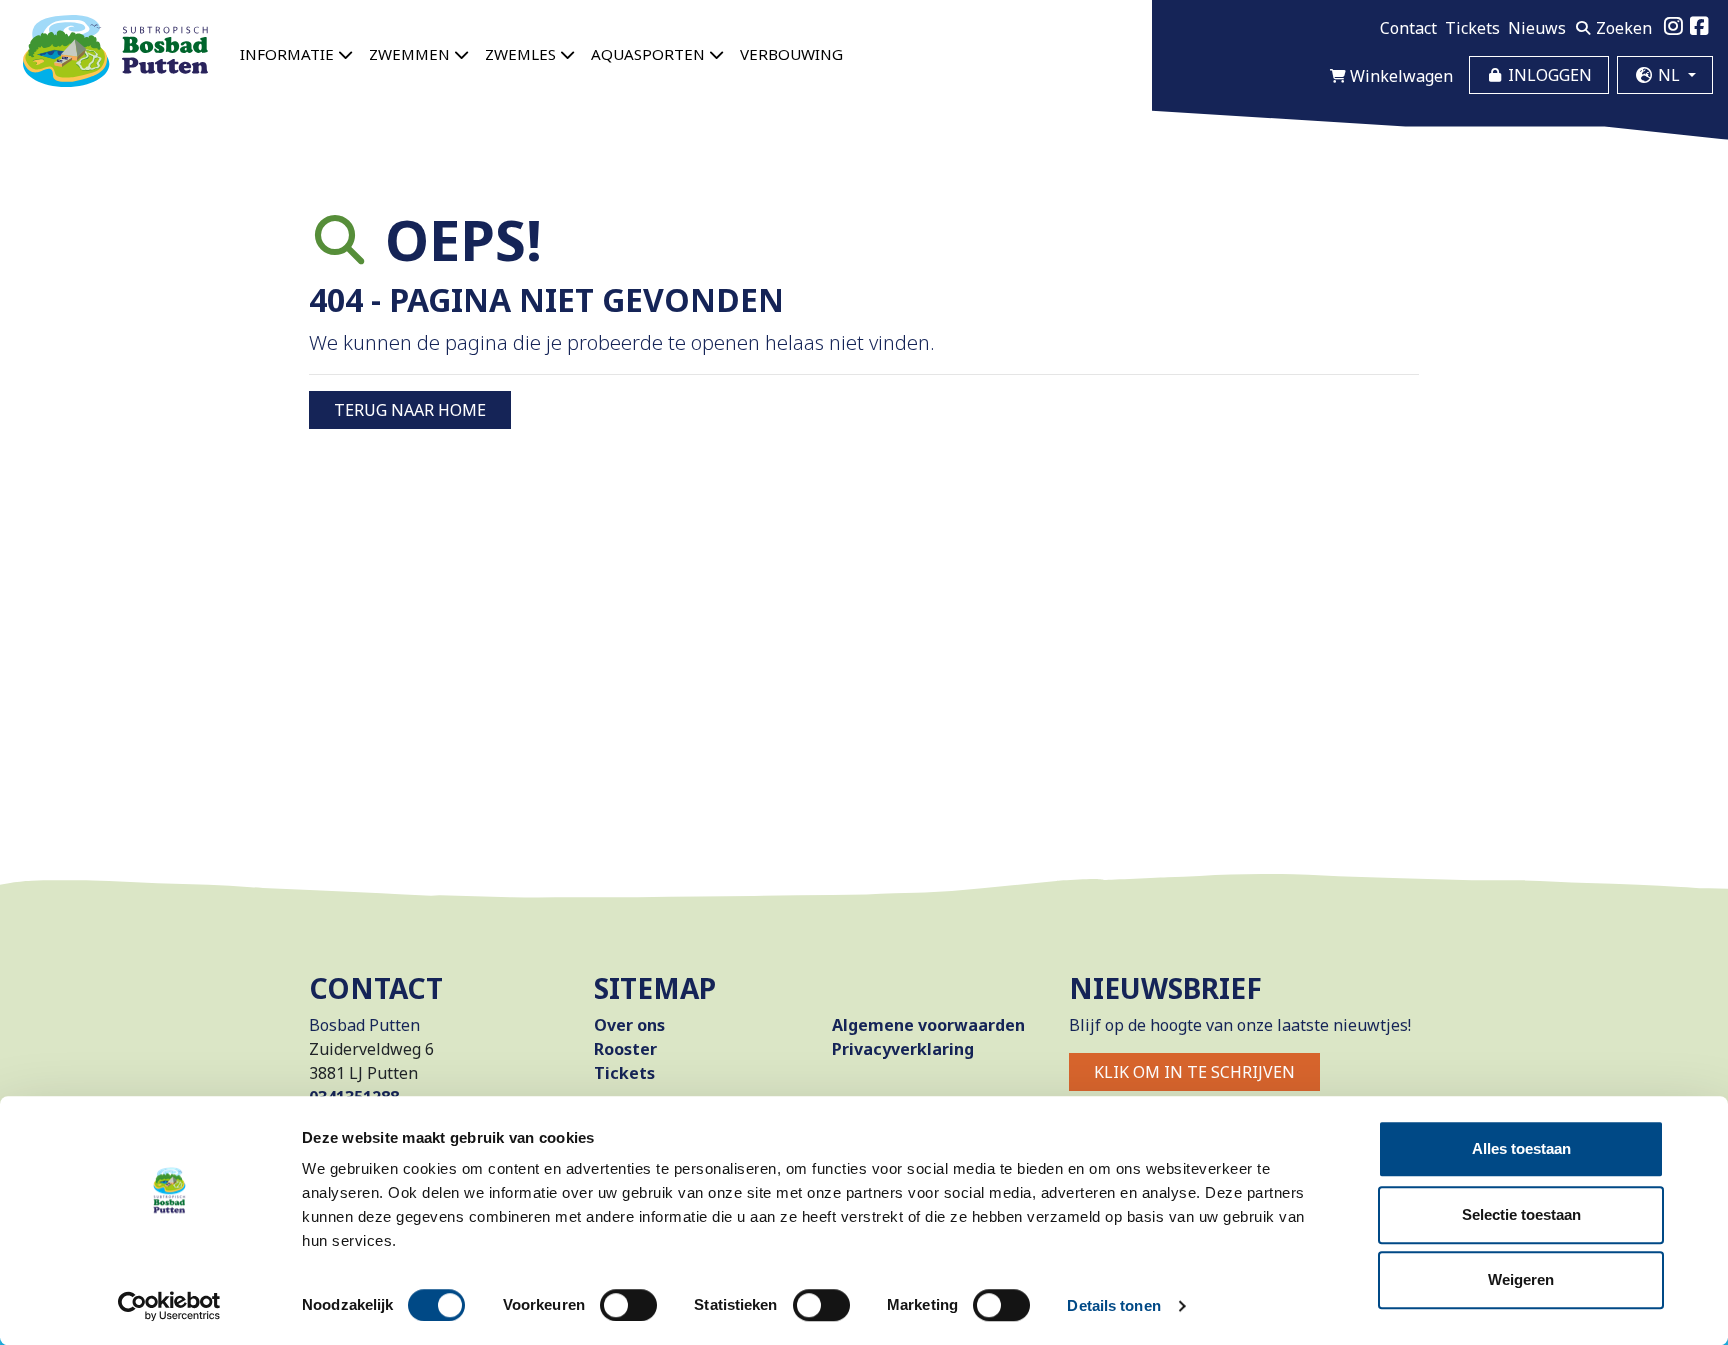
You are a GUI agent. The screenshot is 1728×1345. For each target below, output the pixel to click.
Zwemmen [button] (411, 54)
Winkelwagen (1399, 76)
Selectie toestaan (1521, 1214)
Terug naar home (410, 410)
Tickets (1472, 28)
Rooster (625, 1049)
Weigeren (1521, 1279)
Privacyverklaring (903, 1049)
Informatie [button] (289, 54)
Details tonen (1113, 1305)
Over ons (629, 1025)
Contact (1408, 28)
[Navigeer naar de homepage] (115, 51)
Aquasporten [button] (650, 54)
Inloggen (1548, 75)
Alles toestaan (1521, 1148)
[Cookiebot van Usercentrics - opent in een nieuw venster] (169, 1306)
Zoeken (1622, 28)
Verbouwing (791, 54)
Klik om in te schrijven (1194, 1072)
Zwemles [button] (522, 54)
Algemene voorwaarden (928, 1025)
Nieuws (1537, 28)
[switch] (628, 1305)
